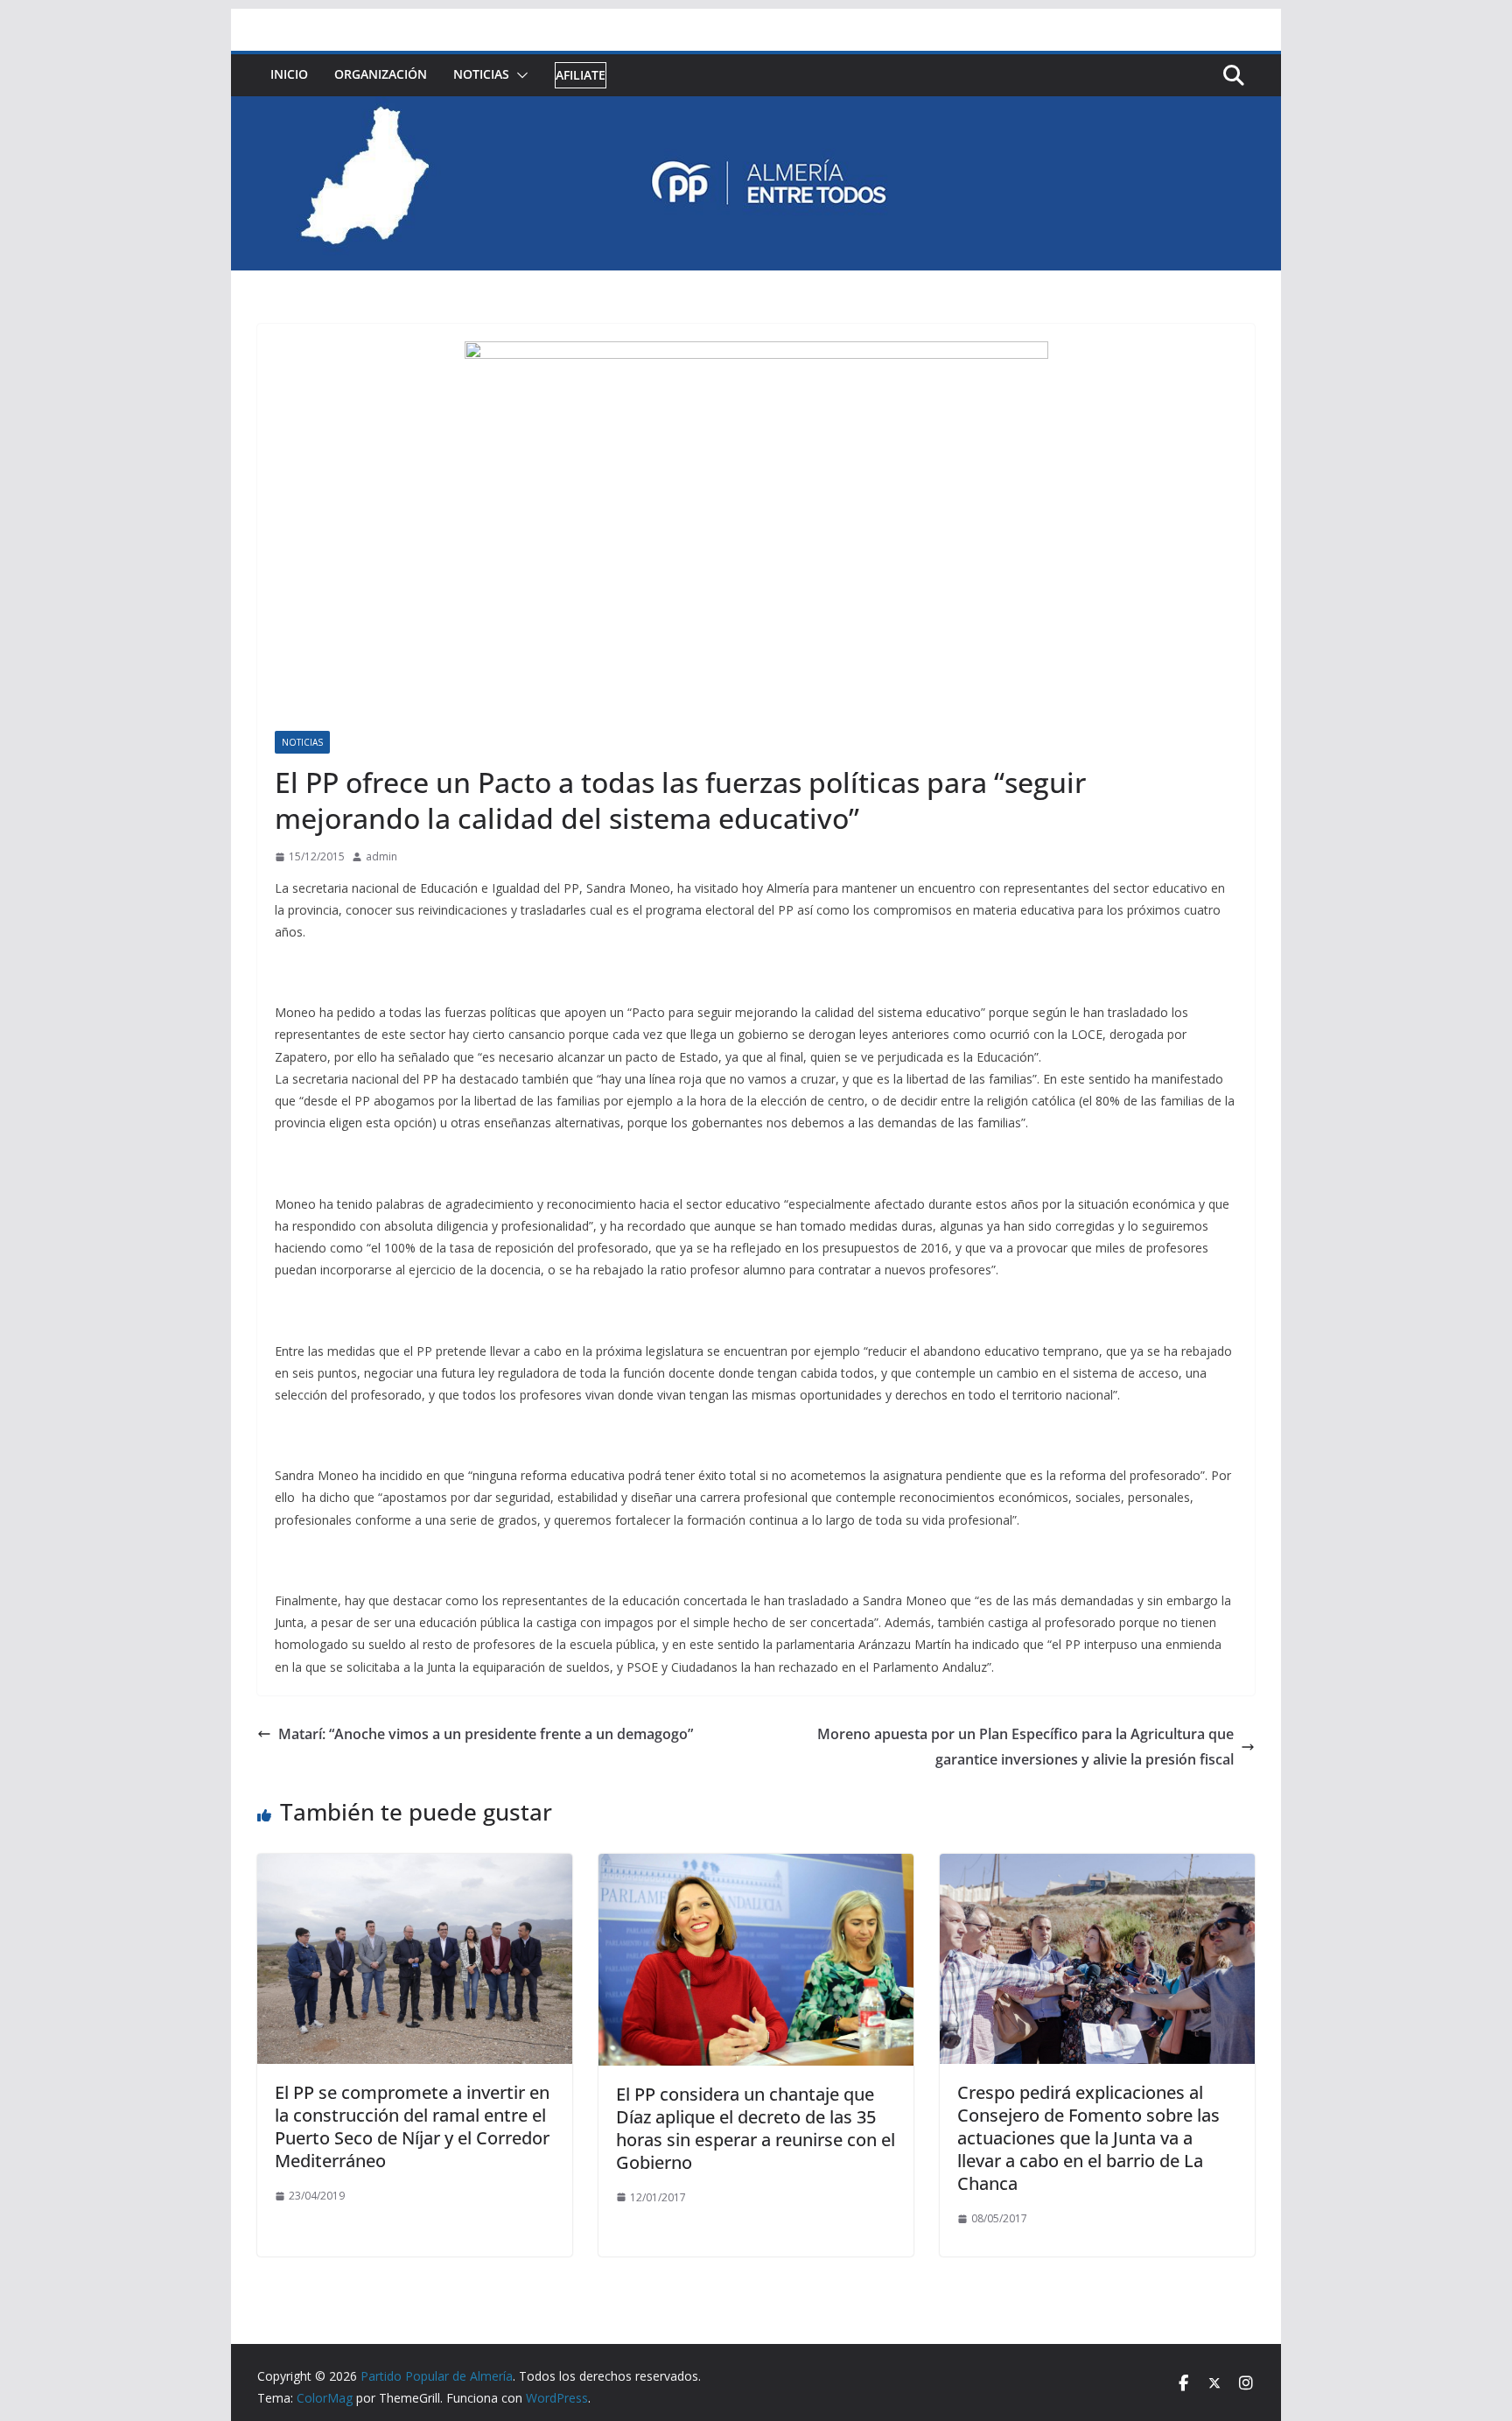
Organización (381, 74)
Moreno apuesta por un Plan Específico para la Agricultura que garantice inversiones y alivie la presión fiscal (1025, 1747)
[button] (519, 75)
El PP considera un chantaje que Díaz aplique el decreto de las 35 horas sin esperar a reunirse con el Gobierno (756, 2128)
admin (381, 856)
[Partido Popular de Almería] (756, 109)
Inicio (289, 74)
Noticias (481, 74)
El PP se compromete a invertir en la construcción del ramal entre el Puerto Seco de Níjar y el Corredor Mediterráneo (412, 2126)
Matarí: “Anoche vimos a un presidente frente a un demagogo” (486, 1734)
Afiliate (581, 75)
